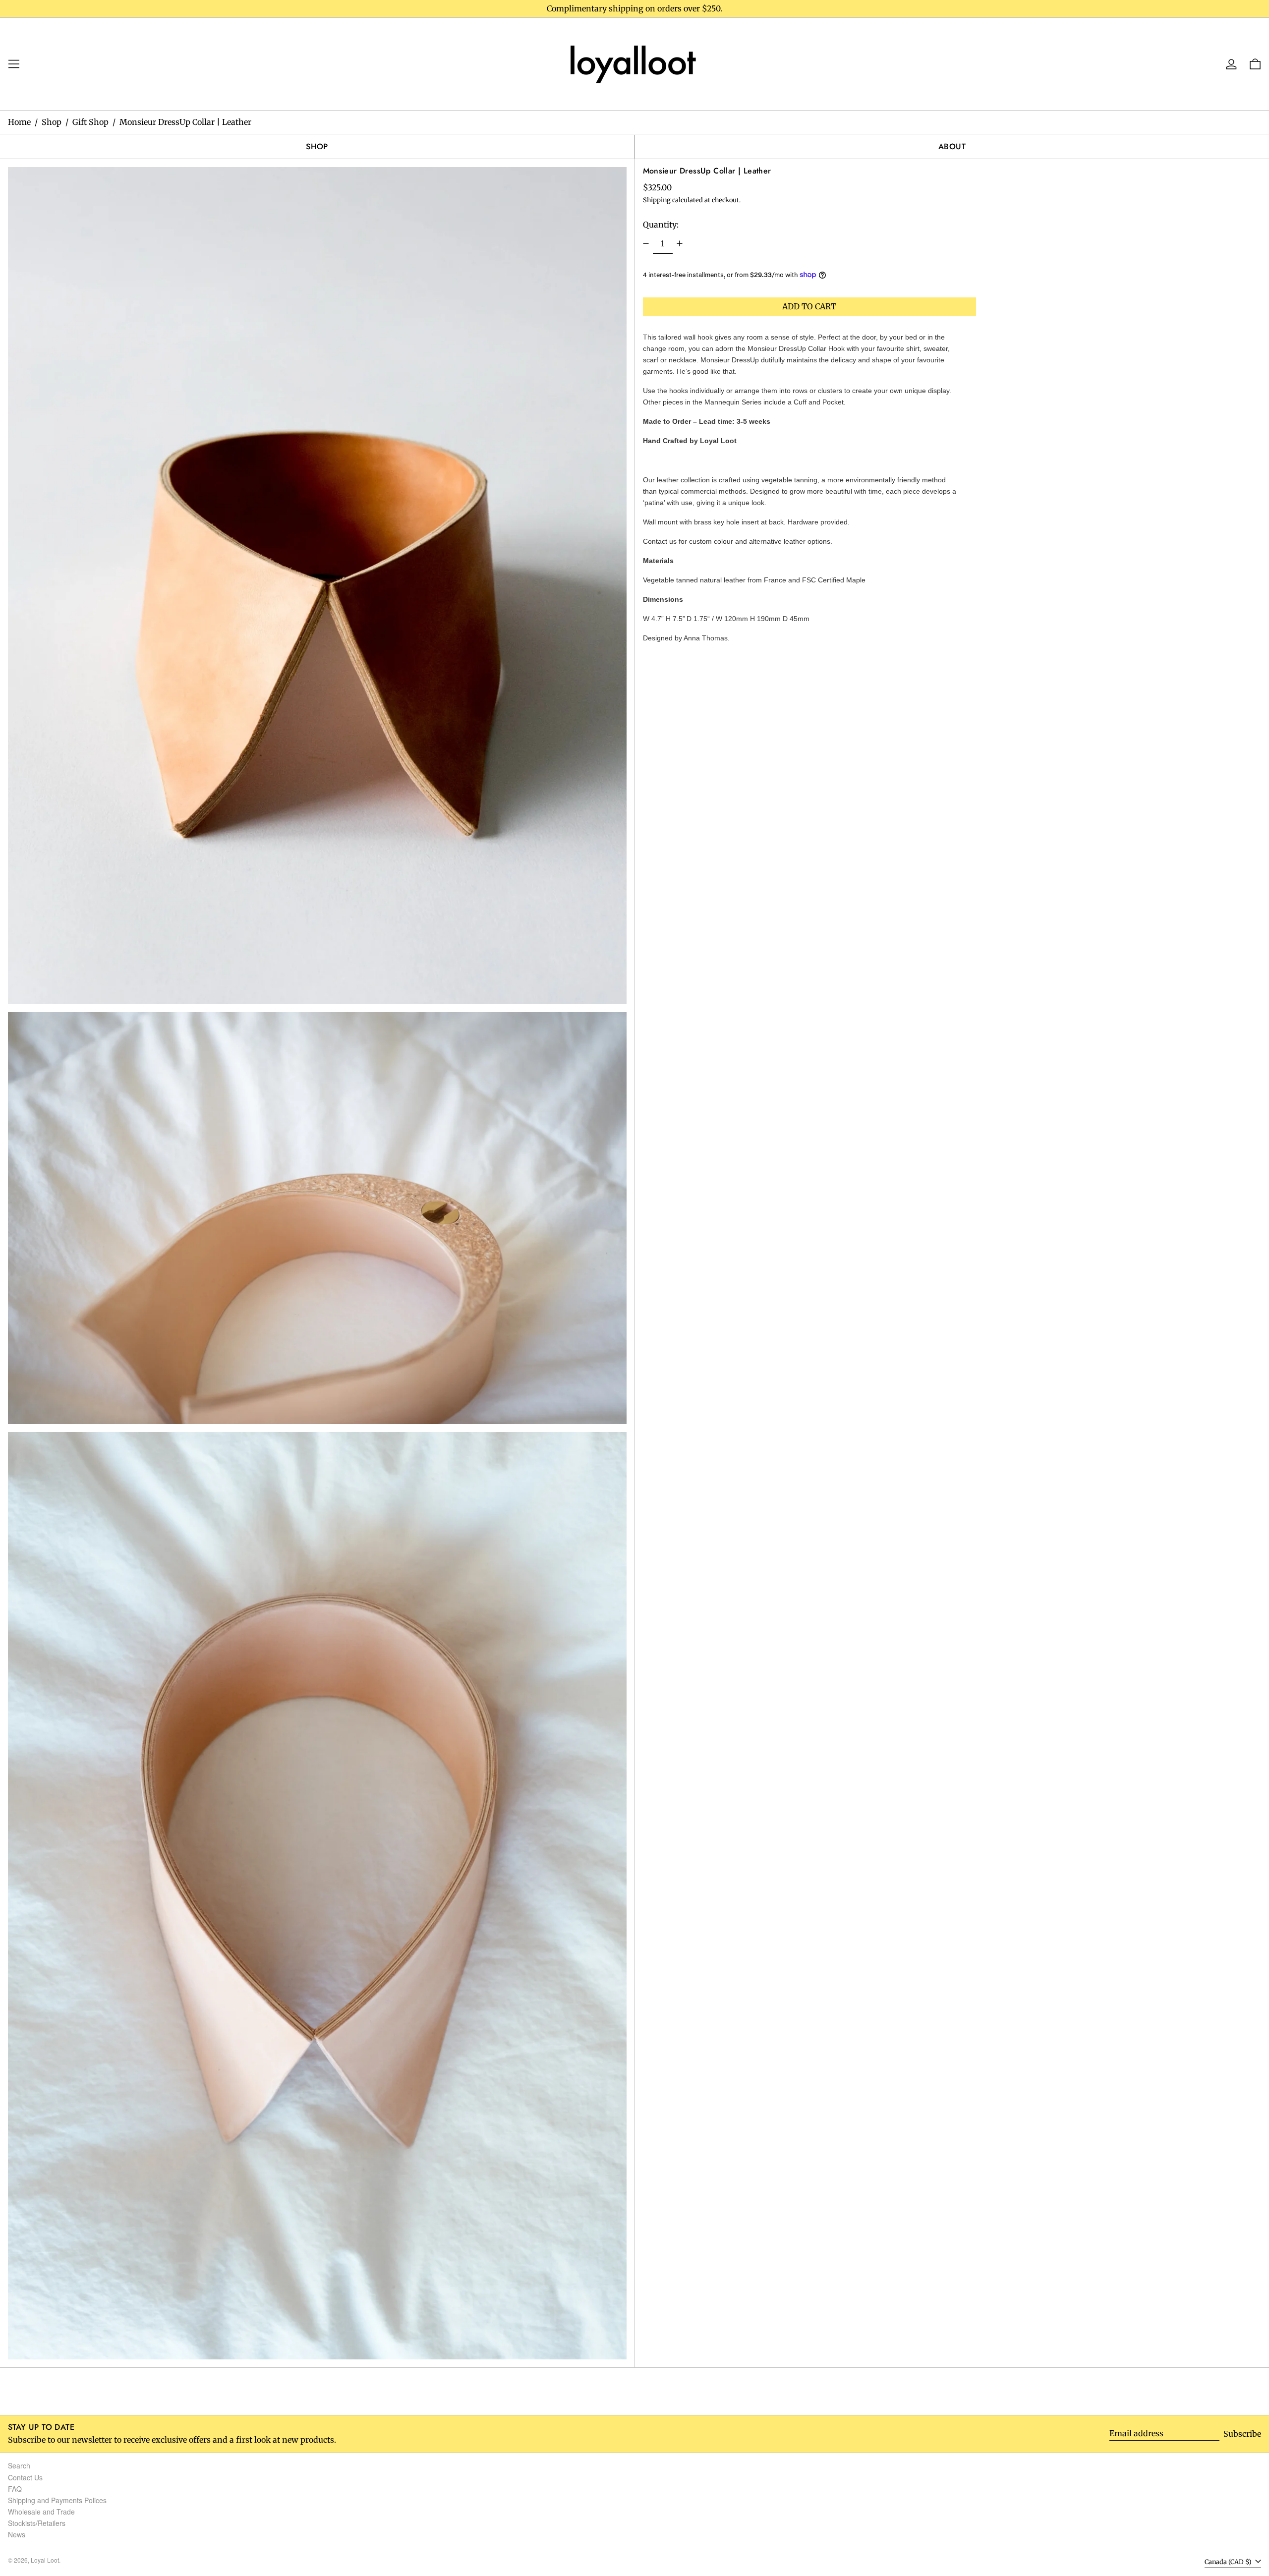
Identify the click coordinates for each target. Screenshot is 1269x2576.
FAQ (15, 2489)
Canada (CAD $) (1229, 2562)
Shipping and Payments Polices (57, 2500)
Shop (52, 122)
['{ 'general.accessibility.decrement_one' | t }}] (646, 243)
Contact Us (25, 2477)
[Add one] (680, 243)
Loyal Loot (45, 2560)
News (17, 2534)
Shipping (657, 200)
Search (19, 2465)
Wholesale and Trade (41, 2512)
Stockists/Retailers (37, 2523)
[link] (634, 63)
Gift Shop (90, 122)
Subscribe (1242, 2434)
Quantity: (661, 224)
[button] (317, 586)
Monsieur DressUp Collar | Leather (185, 122)
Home (19, 122)
